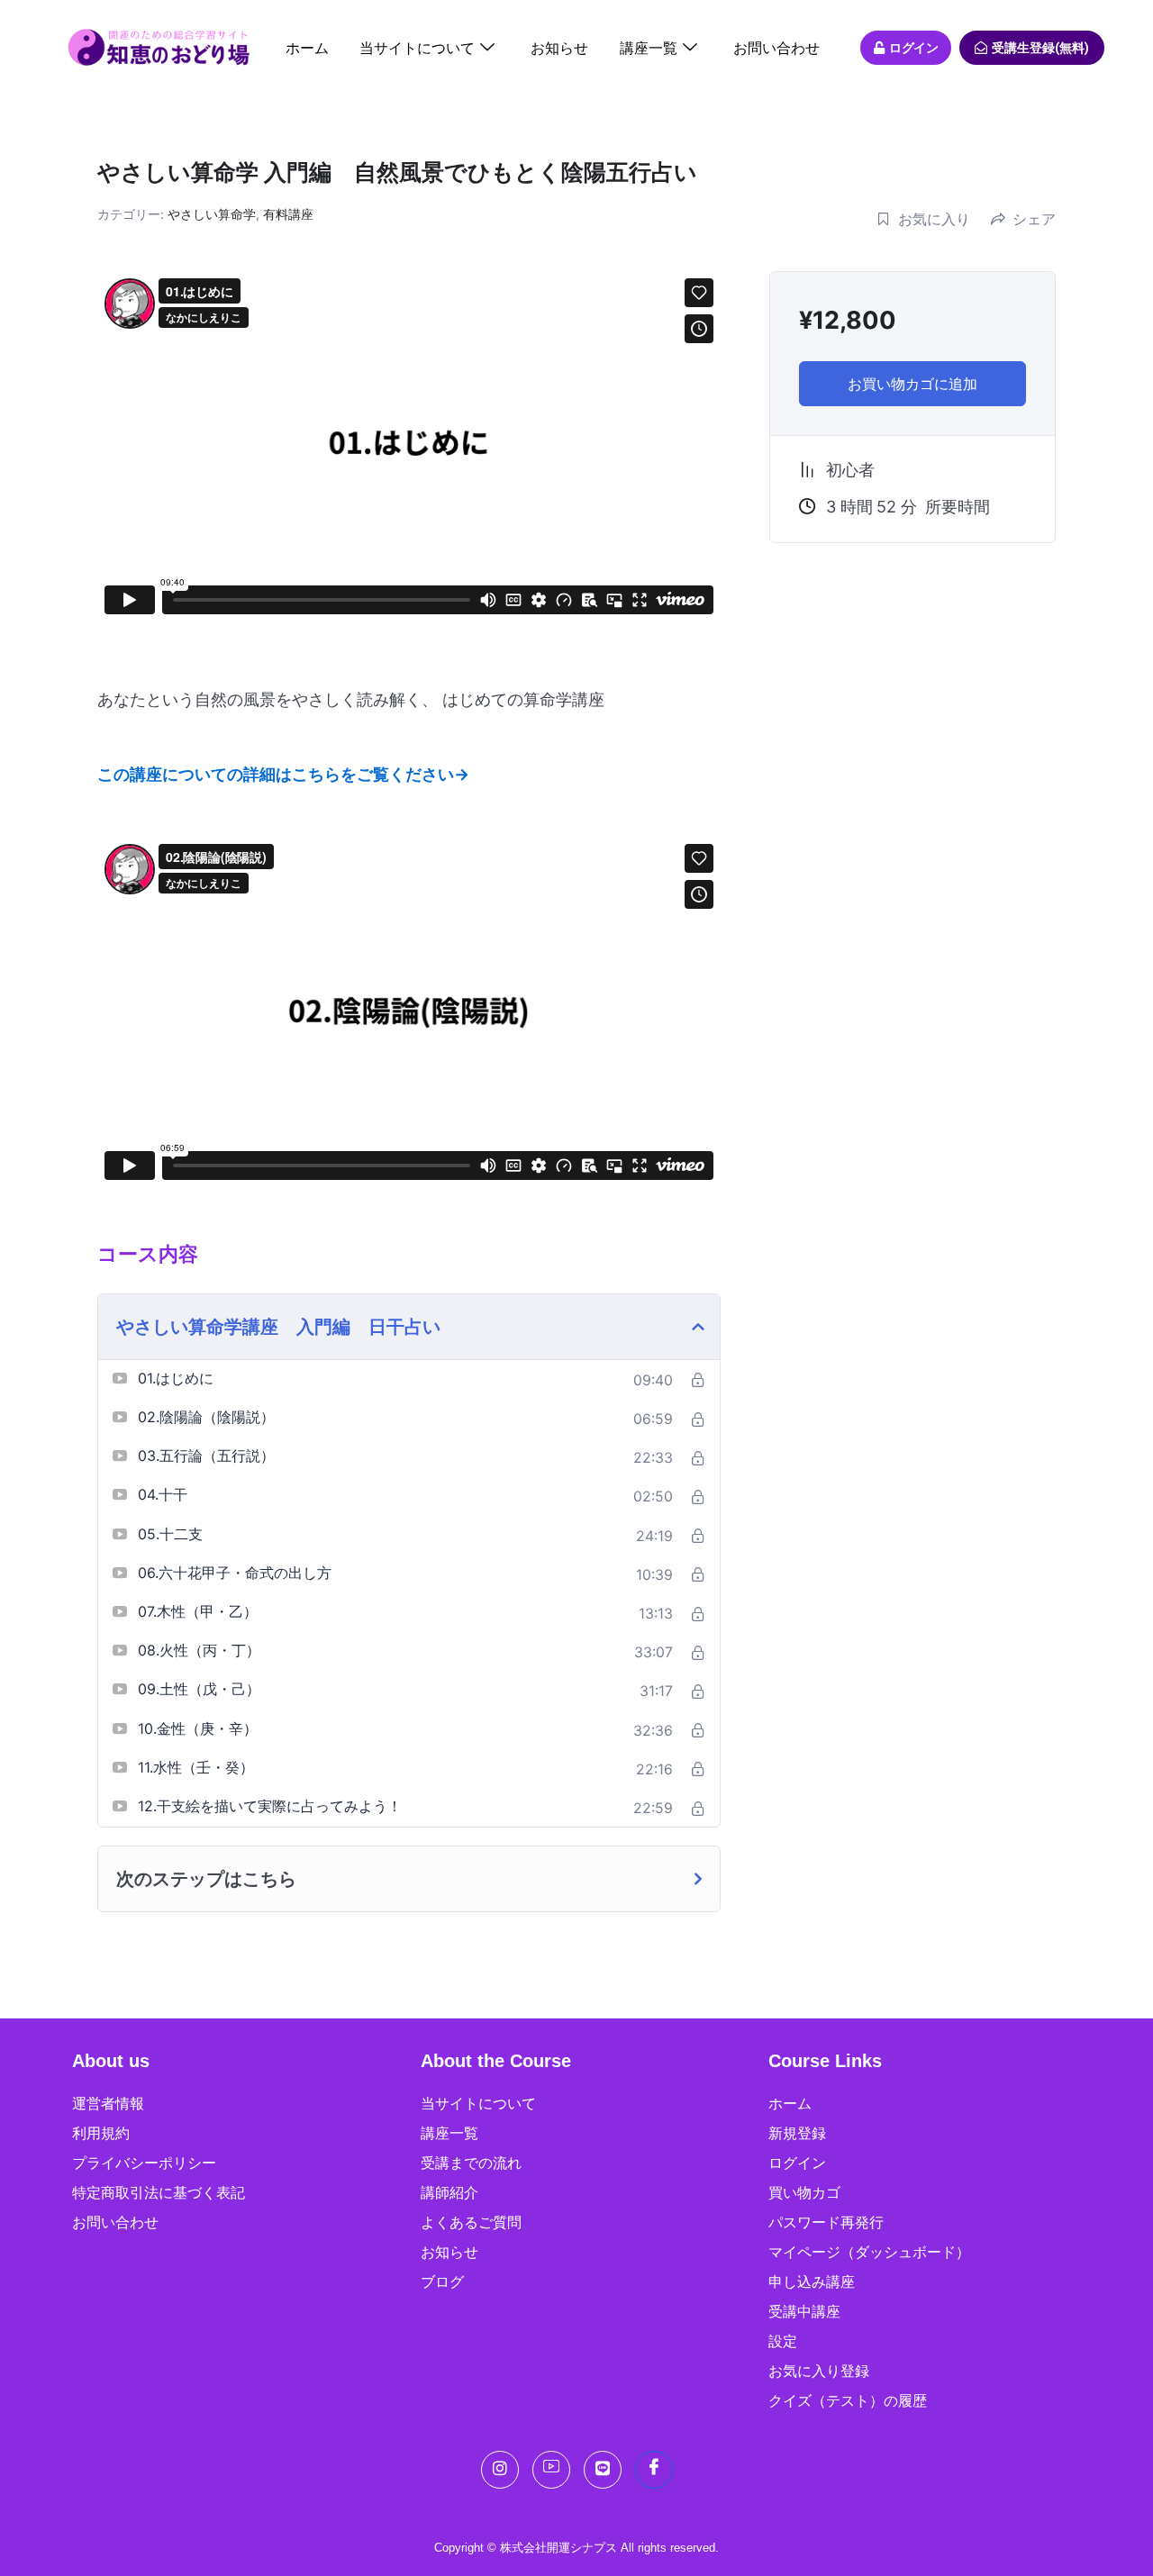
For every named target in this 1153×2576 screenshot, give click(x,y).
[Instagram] (500, 2470)
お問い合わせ (776, 48)
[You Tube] (551, 2470)
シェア (1034, 219)
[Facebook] (654, 2470)
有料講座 (288, 214)
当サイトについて (417, 48)
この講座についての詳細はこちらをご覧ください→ (283, 774)
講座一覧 (649, 48)
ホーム (307, 48)
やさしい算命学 (212, 214)
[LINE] (603, 2470)
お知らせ (559, 48)
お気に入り (934, 219)
